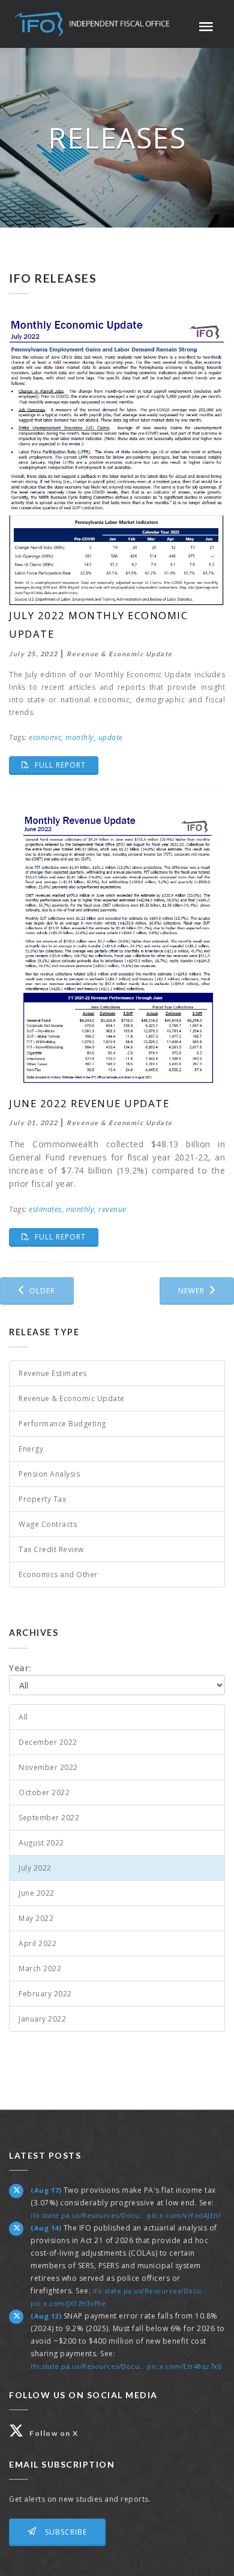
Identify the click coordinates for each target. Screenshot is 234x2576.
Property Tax (42, 1499)
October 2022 (44, 1792)
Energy (31, 1449)
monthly (80, 737)
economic (45, 737)
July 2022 (35, 1868)
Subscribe (65, 2532)
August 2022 (41, 1843)
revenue (112, 1209)
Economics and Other (58, 1575)
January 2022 (42, 2019)
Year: (20, 1668)
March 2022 (40, 1969)
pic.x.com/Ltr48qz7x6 (184, 2366)
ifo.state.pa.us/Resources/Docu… (88, 2215)
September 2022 (49, 1818)
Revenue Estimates (53, 1373)
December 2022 (48, 1742)
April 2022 (37, 1943)
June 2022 (37, 1893)
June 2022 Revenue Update (89, 1103)
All (23, 1717)
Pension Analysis (49, 1474)
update (111, 737)
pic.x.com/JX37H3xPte (68, 2303)
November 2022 (48, 1767)
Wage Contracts (48, 1524)
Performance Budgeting (62, 1424)
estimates (45, 1209)
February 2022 (45, 1994)
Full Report (65, 765)
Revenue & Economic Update (72, 1398)
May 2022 (36, 1918)
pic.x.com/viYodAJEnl (184, 2215)
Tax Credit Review (51, 1549)
